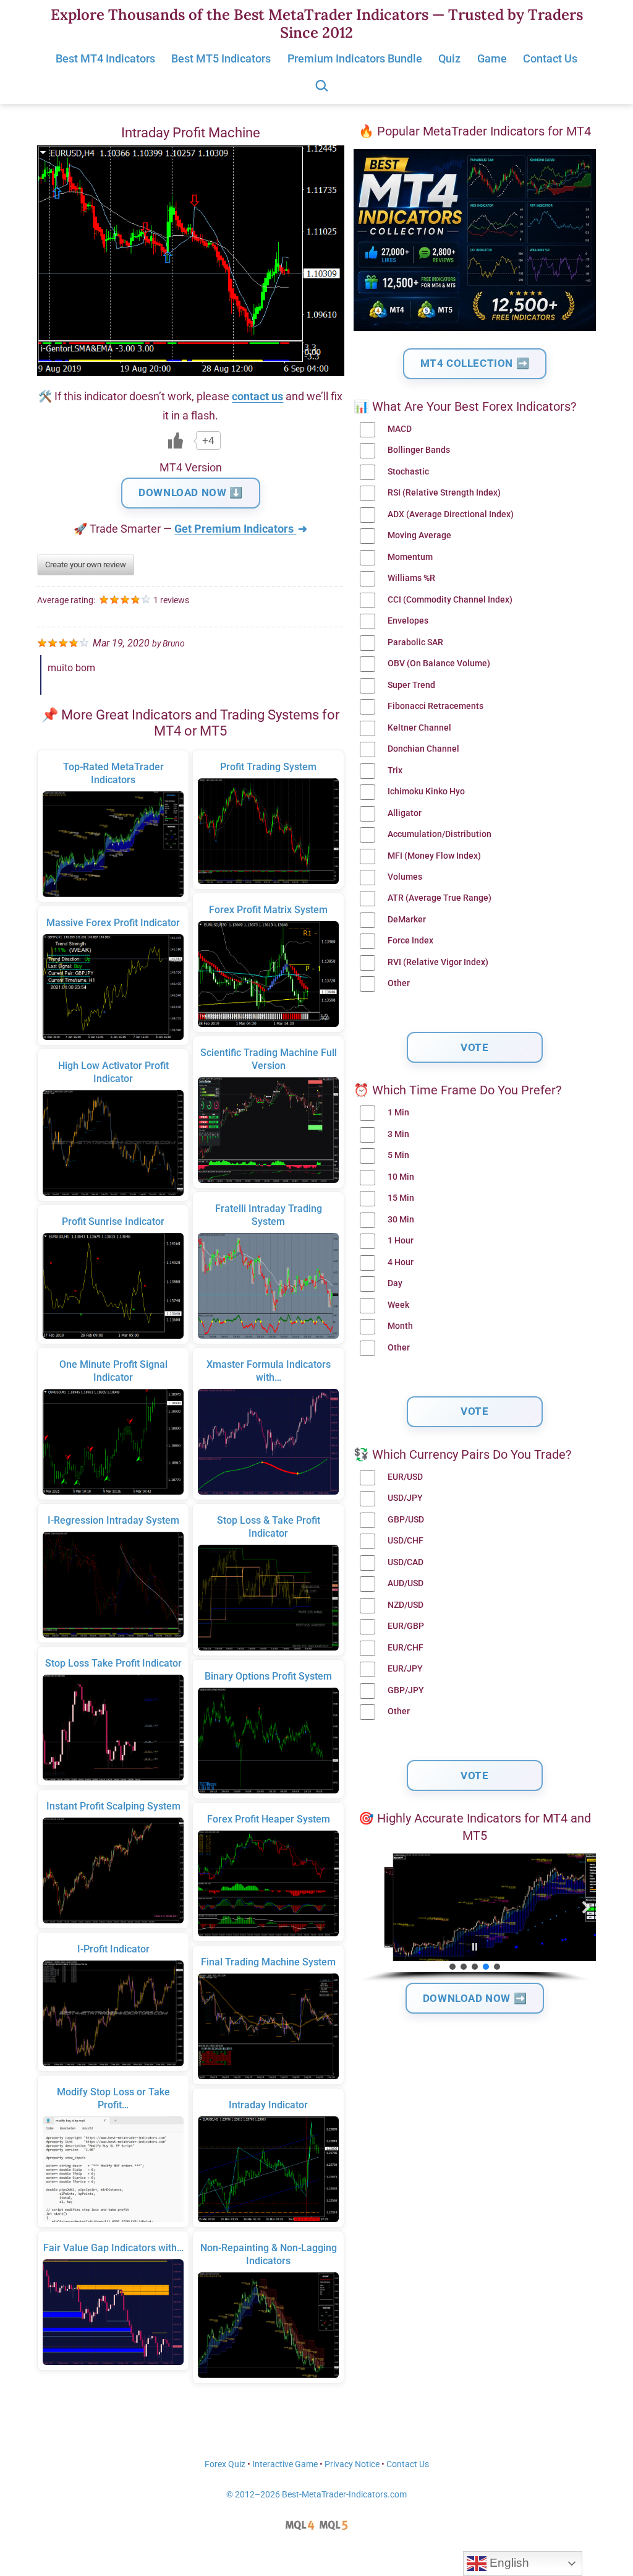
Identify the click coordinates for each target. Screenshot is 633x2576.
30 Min (401, 1220)
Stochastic (408, 472)
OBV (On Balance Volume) (439, 663)
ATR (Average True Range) (440, 898)
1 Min (398, 1113)
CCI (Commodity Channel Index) (450, 600)
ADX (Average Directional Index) (451, 514)
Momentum (410, 557)
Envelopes (408, 621)
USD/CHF (406, 1541)
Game (492, 58)
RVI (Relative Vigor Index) (438, 962)
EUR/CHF (406, 1648)
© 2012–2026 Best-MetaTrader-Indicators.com (316, 2495)
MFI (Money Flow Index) (434, 856)
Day (395, 1283)
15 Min (401, 1198)
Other (399, 983)
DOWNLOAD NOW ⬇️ (190, 492)
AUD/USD (406, 1583)
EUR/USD (405, 1477)
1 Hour (401, 1241)
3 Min (398, 1134)
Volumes (405, 877)
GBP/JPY (406, 1690)
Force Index (410, 941)
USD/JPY (405, 1498)
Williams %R (411, 578)
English (508, 2563)
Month (400, 1326)
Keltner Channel (419, 728)
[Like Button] (176, 440)
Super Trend (411, 685)
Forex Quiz (225, 2464)
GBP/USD (406, 1520)
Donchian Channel (423, 749)
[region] (475, 1918)
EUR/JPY (405, 1669)
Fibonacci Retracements (435, 706)
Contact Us (550, 58)
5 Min (398, 1155)
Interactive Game (285, 2464)
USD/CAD (406, 1562)
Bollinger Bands (419, 450)
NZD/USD (406, 1605)
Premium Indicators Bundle (355, 58)
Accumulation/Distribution (440, 834)
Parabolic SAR (415, 642)
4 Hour (401, 1262)
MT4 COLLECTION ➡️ (475, 363)
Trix (395, 771)
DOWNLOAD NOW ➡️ (475, 1998)
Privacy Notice (352, 2464)
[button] (363, 1907)
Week (398, 1305)
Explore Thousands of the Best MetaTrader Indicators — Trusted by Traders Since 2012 (317, 24)
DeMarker (407, 920)
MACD (400, 429)
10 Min (401, 1177)
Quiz (449, 58)
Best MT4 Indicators (105, 58)
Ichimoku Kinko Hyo (426, 792)
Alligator (405, 813)
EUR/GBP (406, 1626)
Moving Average (419, 535)
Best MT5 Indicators (221, 58)
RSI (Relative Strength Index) (444, 493)
